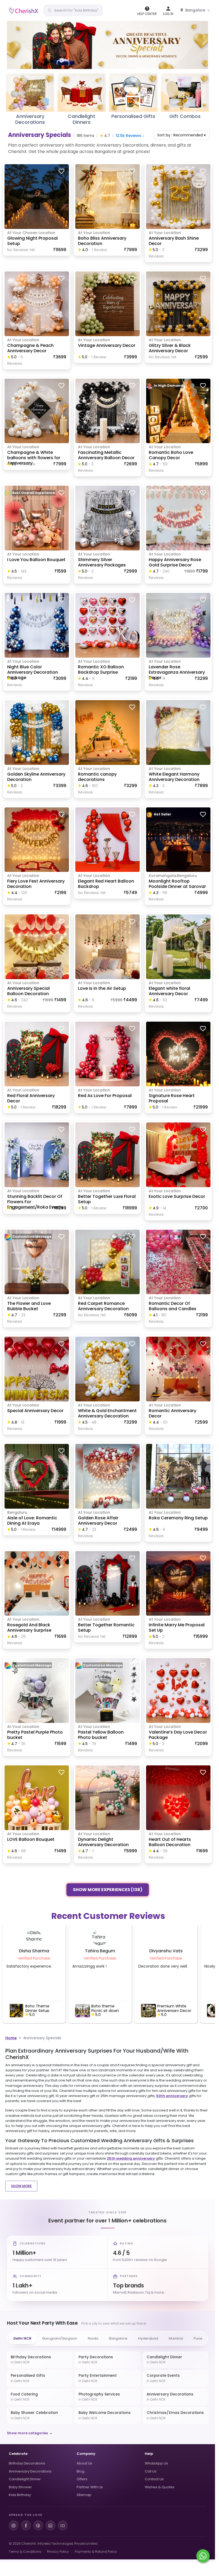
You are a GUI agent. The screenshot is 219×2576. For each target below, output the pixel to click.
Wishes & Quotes (160, 2487)
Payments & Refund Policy (96, 2552)
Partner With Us (90, 2487)
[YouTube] (63, 2525)
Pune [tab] (198, 2338)
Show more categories (27, 2433)
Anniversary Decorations (30, 2471)
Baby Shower (20, 2487)
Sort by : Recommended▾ (181, 135)
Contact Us (154, 2479)
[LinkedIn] (50, 2525)
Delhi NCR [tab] (22, 2338)
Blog (81, 2471)
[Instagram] (14, 2525)
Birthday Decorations (27, 2463)
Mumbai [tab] (176, 2338)
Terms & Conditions (25, 2552)
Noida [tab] (93, 2338)
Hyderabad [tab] (148, 2338)
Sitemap (84, 2495)
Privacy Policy (58, 2552)
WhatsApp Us (156, 2463)
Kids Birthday (20, 2495)
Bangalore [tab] (118, 2338)
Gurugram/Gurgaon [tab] (60, 2338)
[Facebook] (26, 2525)
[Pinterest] (38, 2525)
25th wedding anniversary (131, 2158)
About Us (84, 2463)
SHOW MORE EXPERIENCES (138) (108, 1890)
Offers (82, 2479)
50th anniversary (172, 2096)
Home (11, 2038)
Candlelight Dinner (25, 2479)
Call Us (151, 2471)
